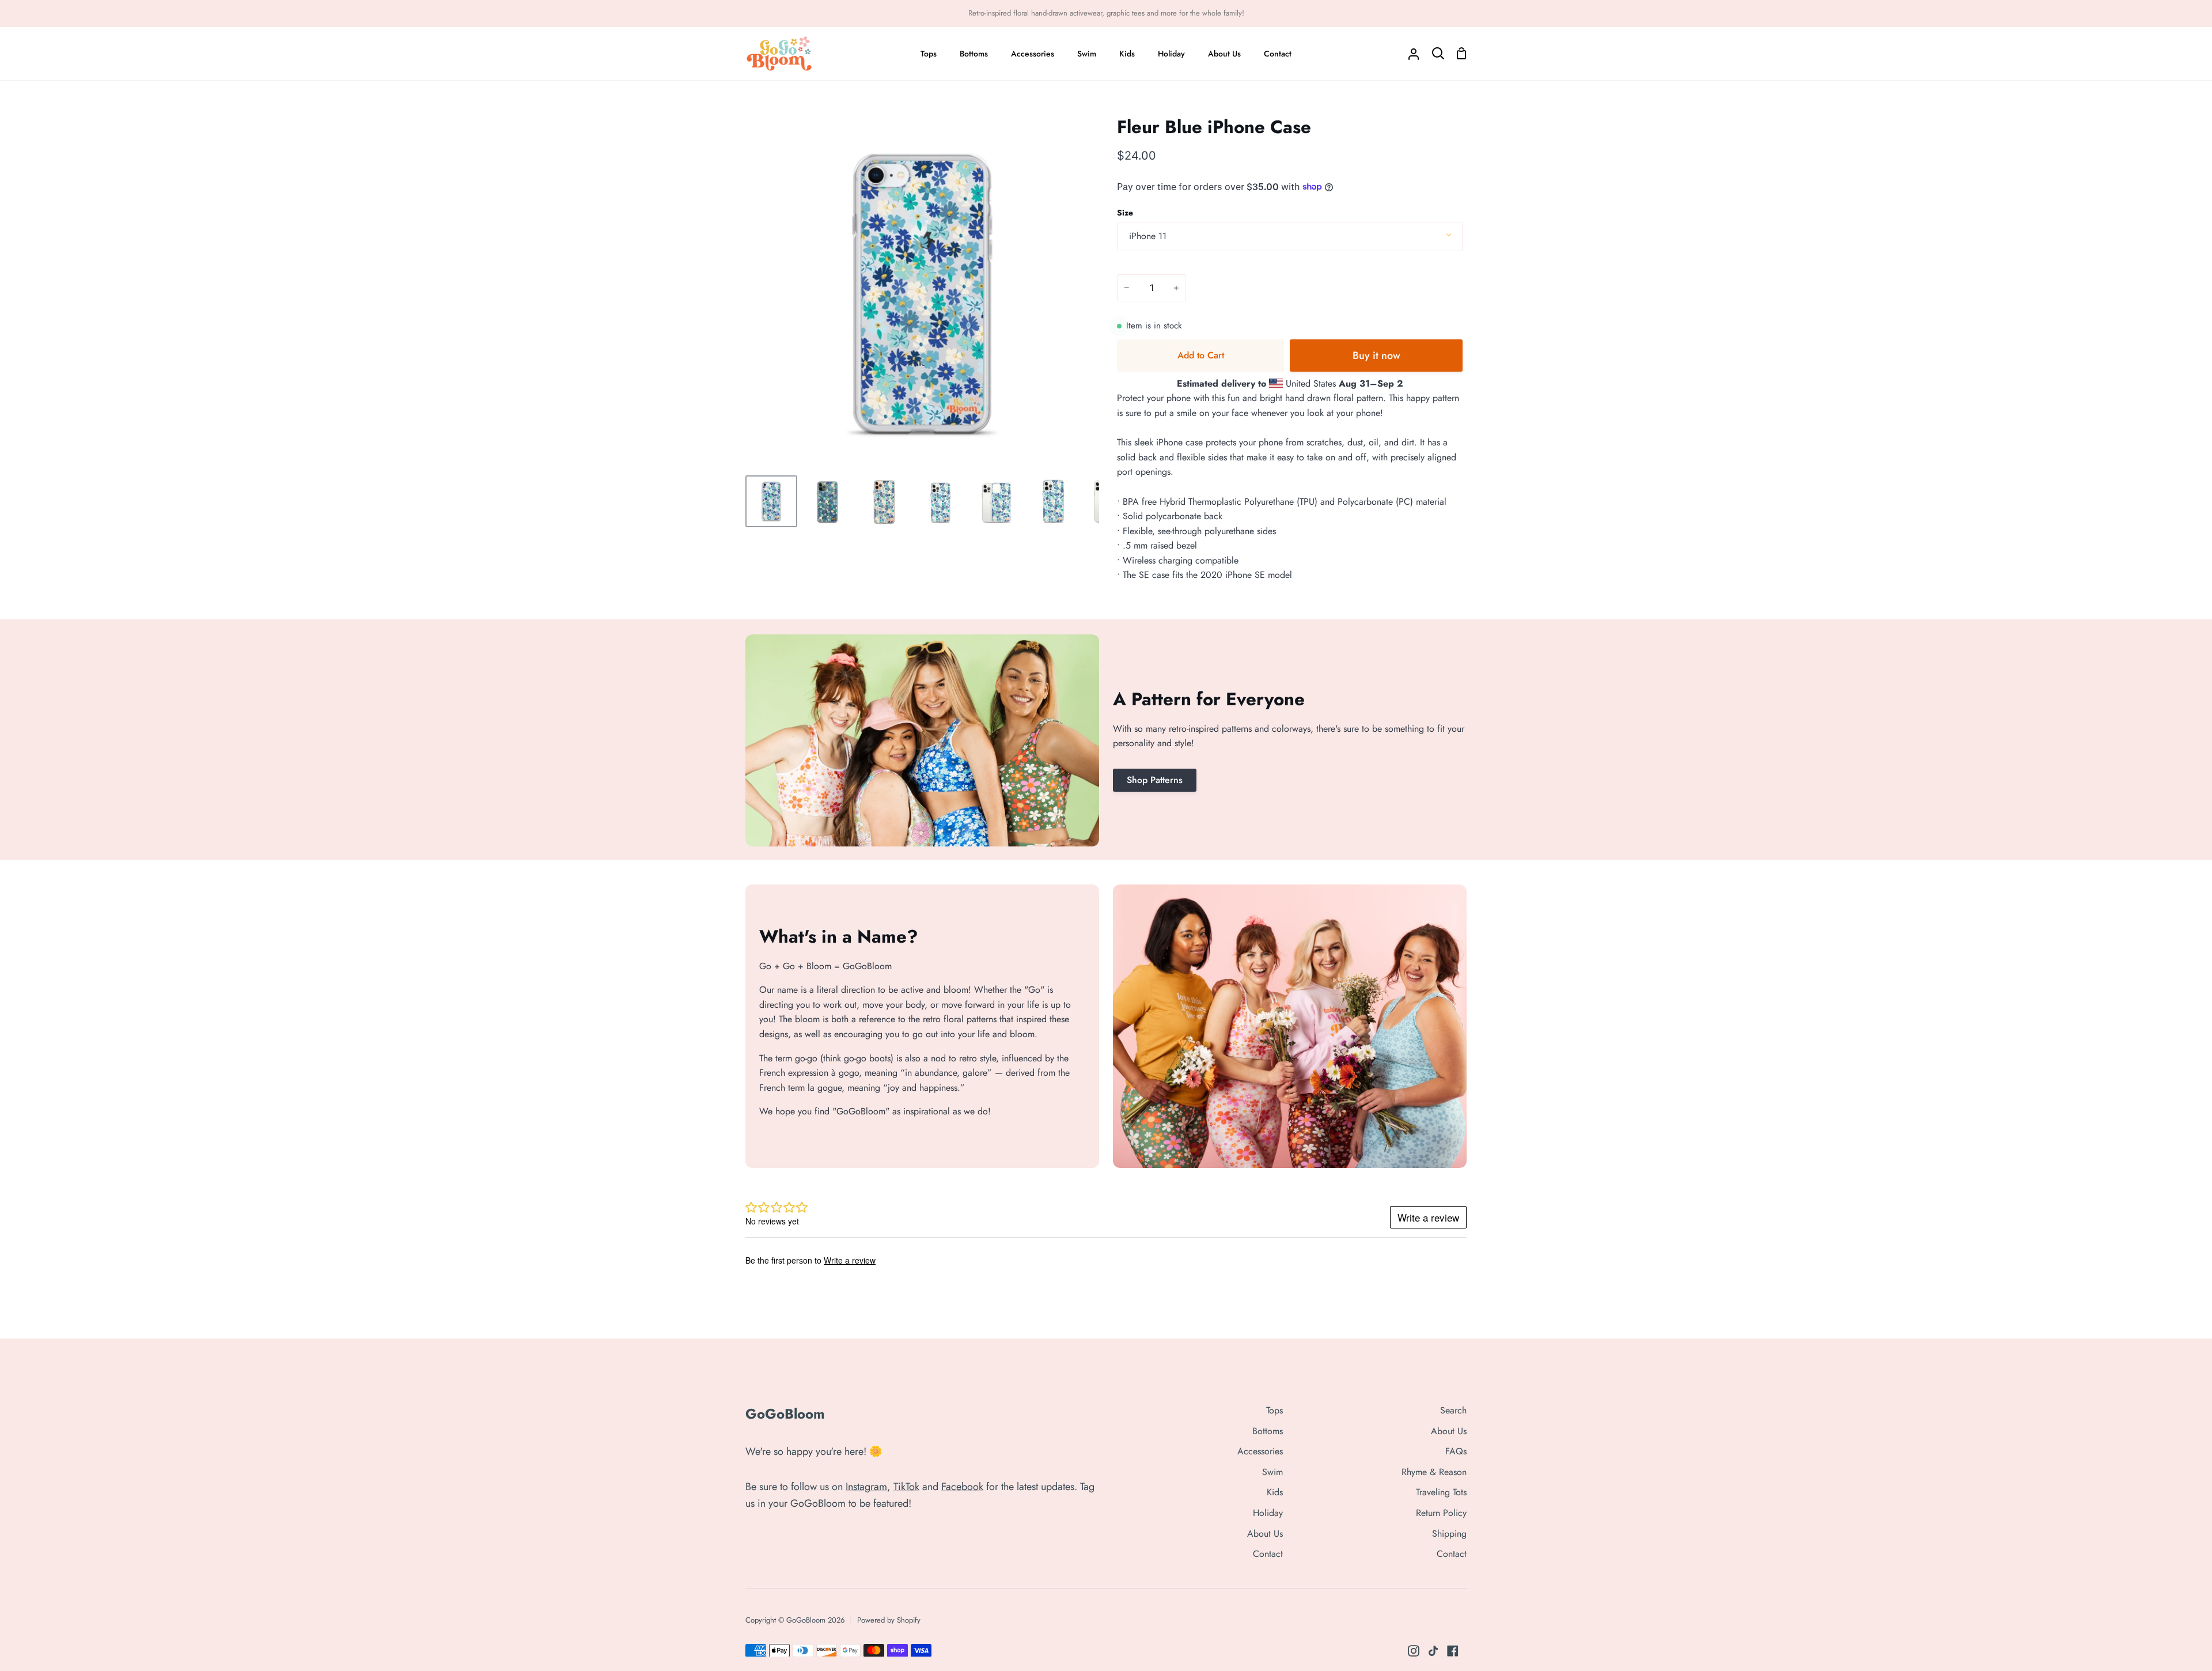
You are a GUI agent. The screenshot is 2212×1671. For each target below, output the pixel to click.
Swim (1272, 1472)
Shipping (1449, 1534)
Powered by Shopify (889, 1620)
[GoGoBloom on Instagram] (1414, 1651)
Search (1453, 1410)
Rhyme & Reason (1434, 1472)
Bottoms (1268, 1431)
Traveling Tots (1441, 1492)
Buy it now (1376, 356)
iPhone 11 (1148, 236)
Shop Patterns (1155, 780)
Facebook (962, 1487)
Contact (1268, 1554)
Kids (1275, 1492)
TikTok (906, 1487)
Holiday (1268, 1513)
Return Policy (1441, 1513)
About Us (1265, 1534)
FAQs (1456, 1451)
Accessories (1260, 1451)
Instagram (866, 1487)
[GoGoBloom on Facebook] (1453, 1651)
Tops (1274, 1410)
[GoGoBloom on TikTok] (1433, 1651)
